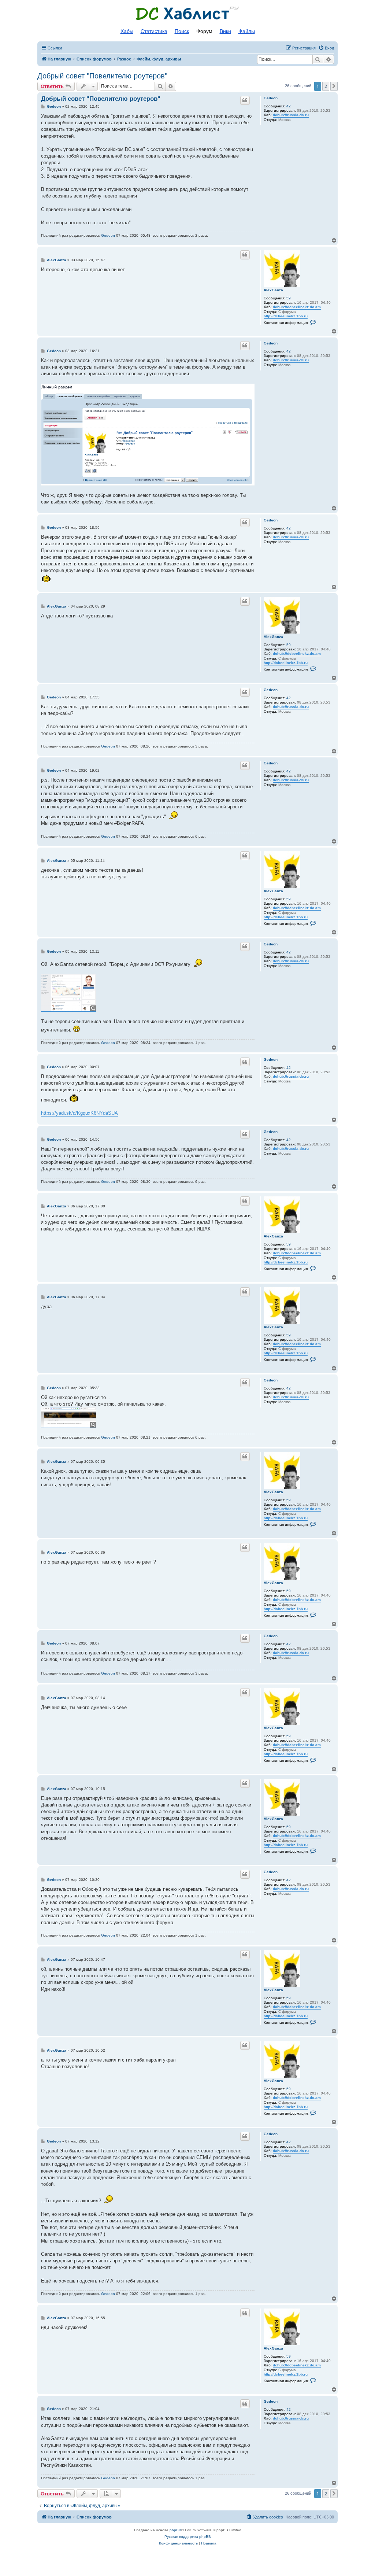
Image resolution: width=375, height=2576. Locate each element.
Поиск (182, 31)
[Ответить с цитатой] (245, 100)
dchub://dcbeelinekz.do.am (297, 307)
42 (289, 106)
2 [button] (326, 86)
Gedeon (271, 98)
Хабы (127, 31)
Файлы (247, 31)
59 (289, 298)
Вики (225, 31)
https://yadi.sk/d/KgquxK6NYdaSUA (79, 1113)
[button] (334, 86)
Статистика (154, 31)
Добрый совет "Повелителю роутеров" (102, 76)
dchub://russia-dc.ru (291, 115)
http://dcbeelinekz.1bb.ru (286, 316)
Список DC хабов (187, 14)
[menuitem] (326, 48)
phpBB (175, 2530)
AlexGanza (273, 290)
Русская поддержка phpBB (188, 2537)
